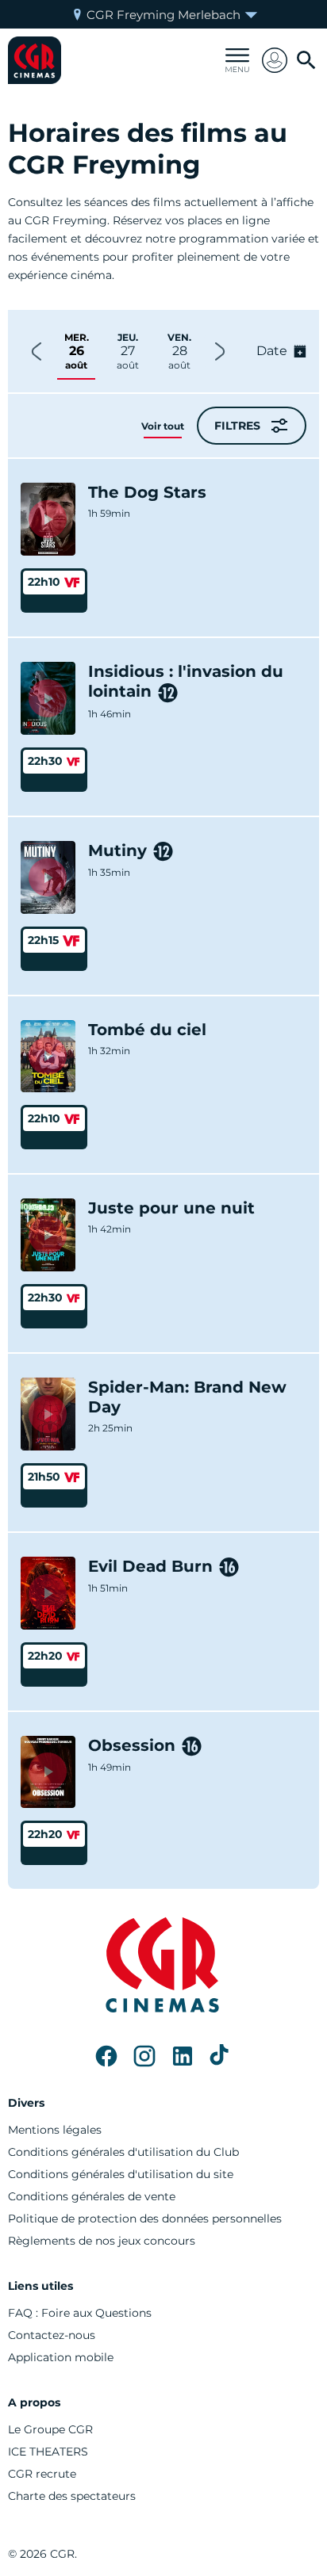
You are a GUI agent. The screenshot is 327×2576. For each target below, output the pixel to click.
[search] (306, 60)
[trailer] (48, 519)
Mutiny (117, 850)
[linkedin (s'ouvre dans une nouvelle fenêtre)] (183, 2056)
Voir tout (163, 426)
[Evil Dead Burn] (48, 1593)
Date (272, 351)
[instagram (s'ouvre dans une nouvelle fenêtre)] (144, 2056)
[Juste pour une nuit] (48, 1235)
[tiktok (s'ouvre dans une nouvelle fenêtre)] (221, 2056)
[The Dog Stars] (48, 519)
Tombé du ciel (147, 1030)
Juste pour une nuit (171, 1208)
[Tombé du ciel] (48, 1057)
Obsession (132, 1745)
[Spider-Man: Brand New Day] (48, 1414)
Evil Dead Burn (150, 1566)
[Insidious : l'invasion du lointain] (48, 698)
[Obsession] (48, 1772)
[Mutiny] (48, 877)
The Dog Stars (147, 492)
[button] (275, 60)
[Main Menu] (237, 60)
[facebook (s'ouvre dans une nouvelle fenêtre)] (106, 2056)
